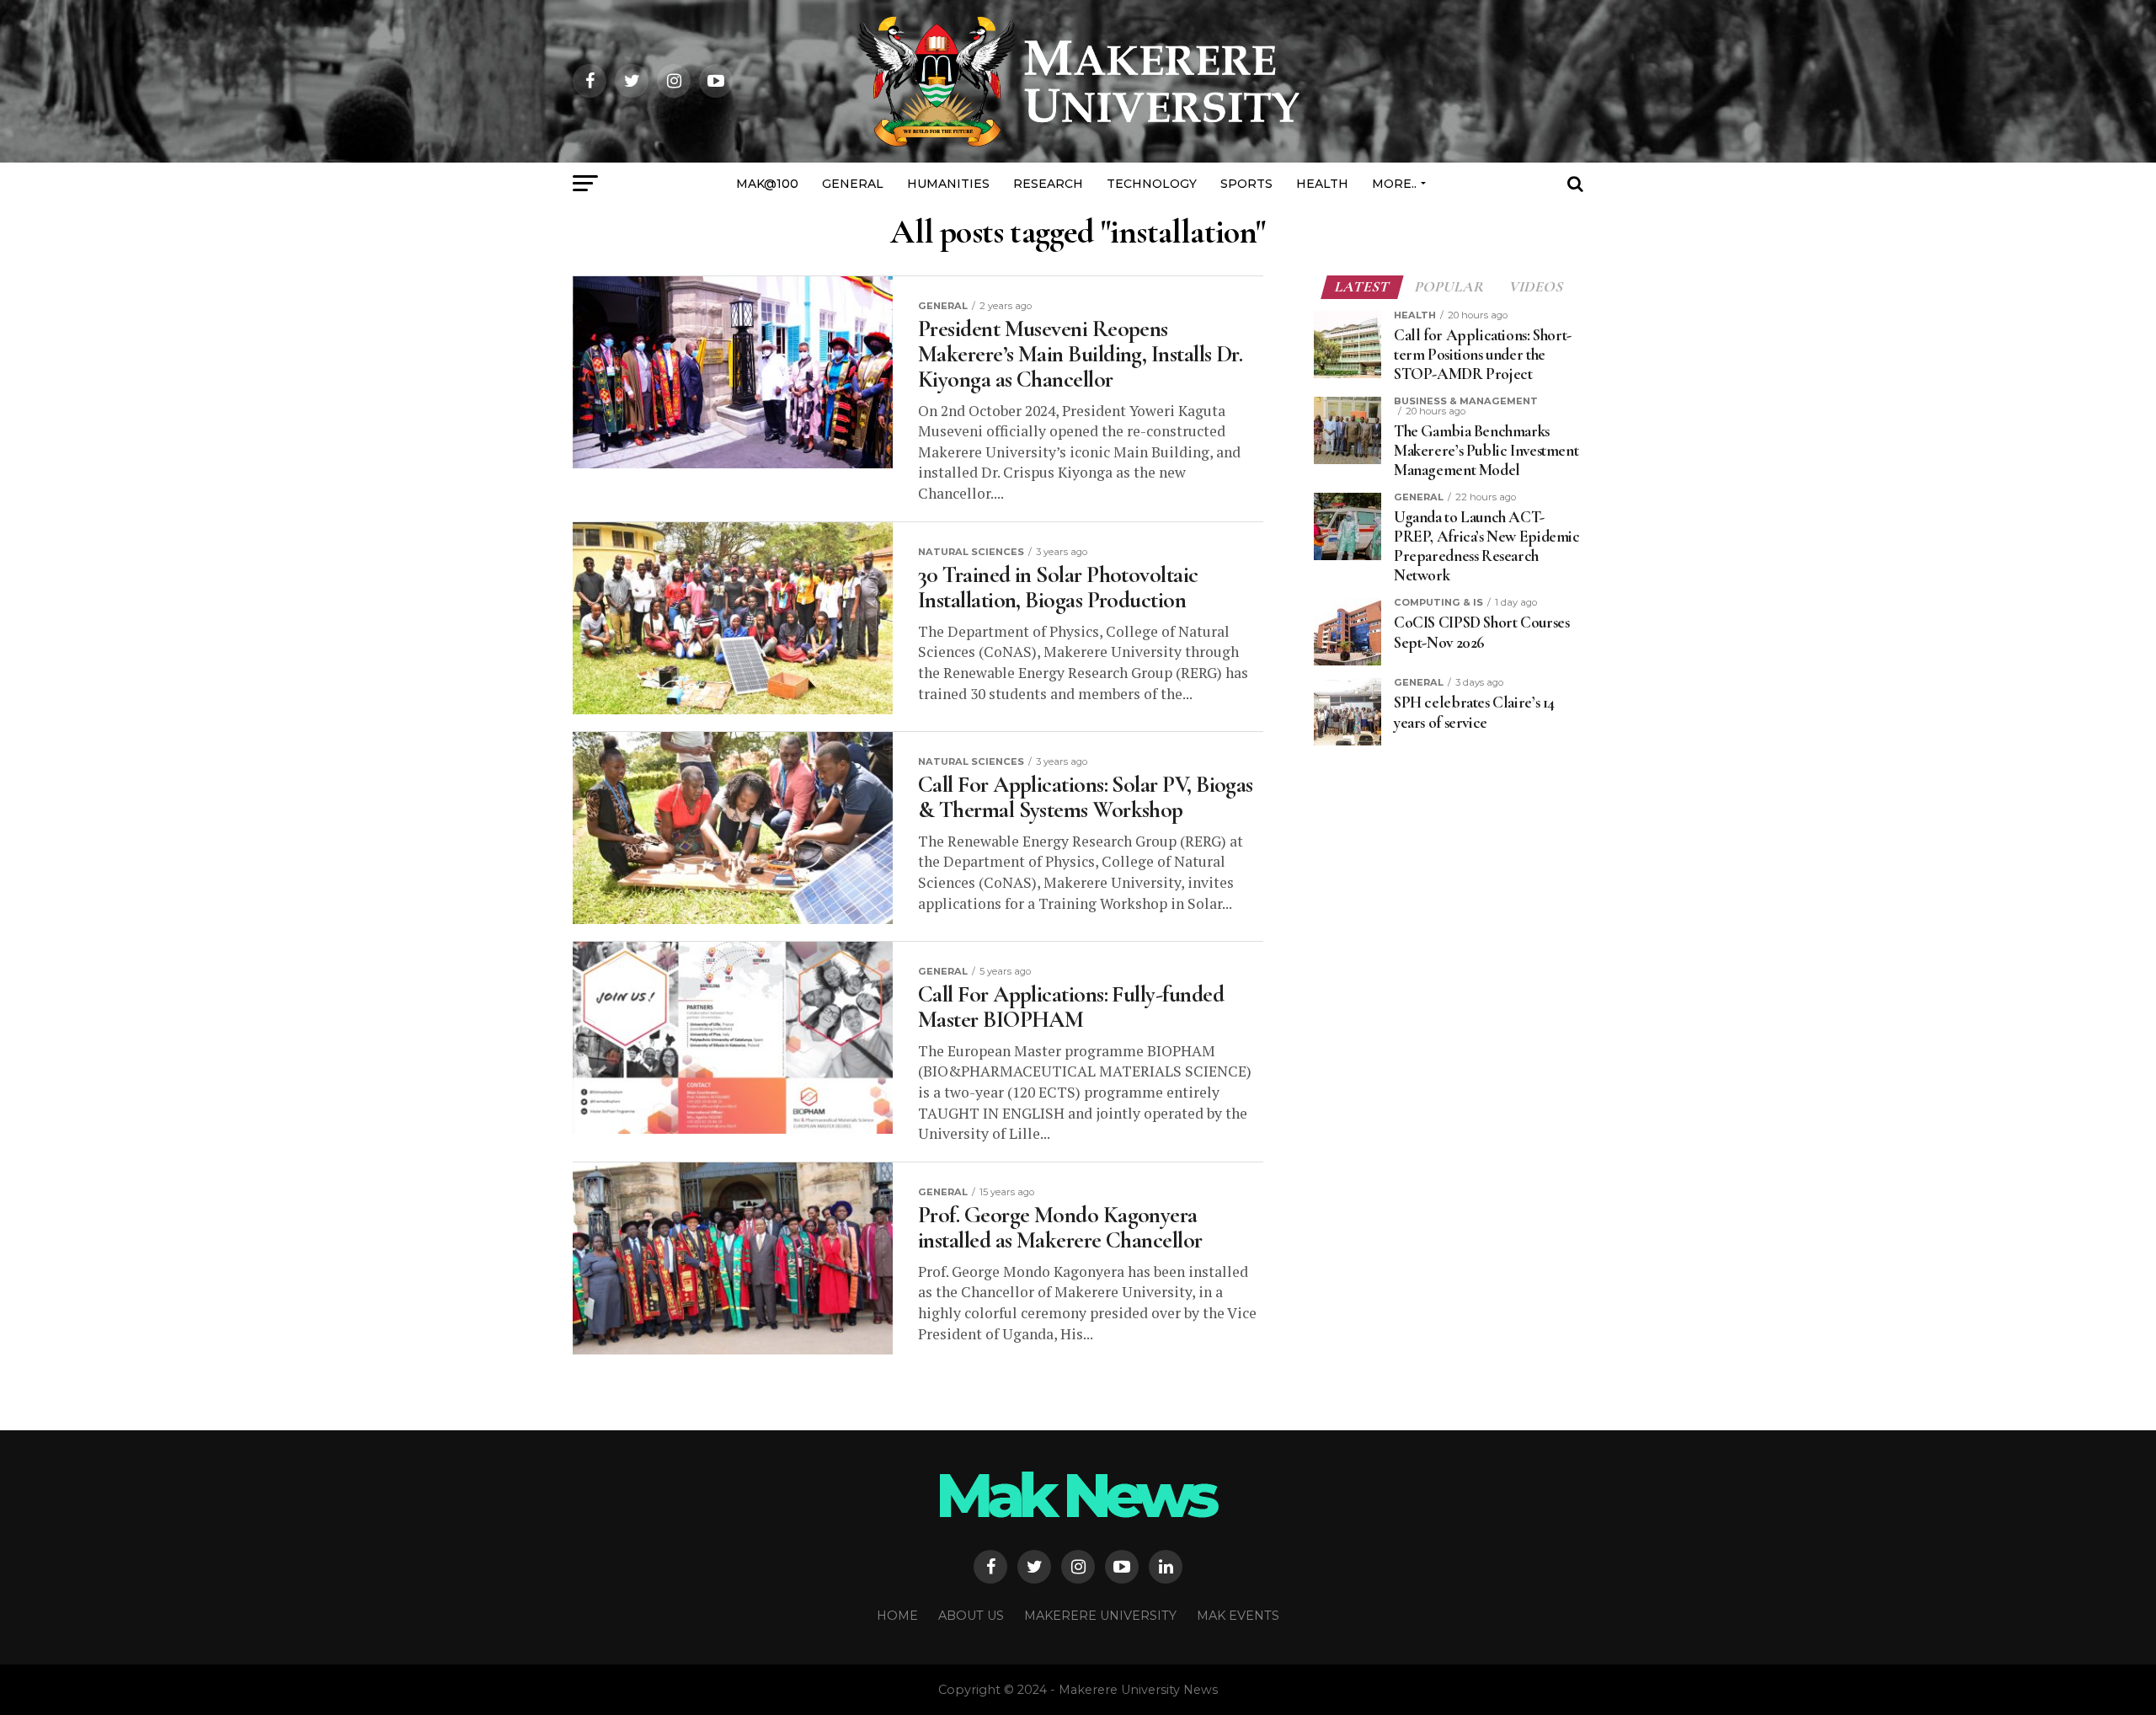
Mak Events (1238, 1616)
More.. (1394, 184)
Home (897, 1616)
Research (1048, 184)
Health (1322, 184)
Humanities (948, 184)
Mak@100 (767, 184)
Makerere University (1100, 1616)
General (853, 184)
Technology (1152, 184)
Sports (1246, 184)
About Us (971, 1616)
